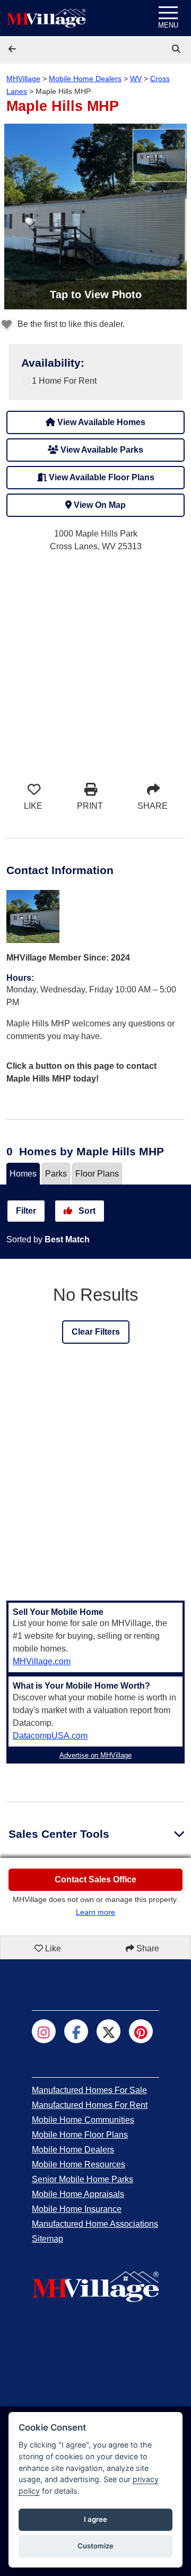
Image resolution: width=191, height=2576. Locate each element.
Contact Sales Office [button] (95, 1879)
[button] (13, 49)
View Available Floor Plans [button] (101, 477)
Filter (26, 1211)
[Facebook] (76, 2031)
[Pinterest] (141, 2031)
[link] (177, 49)
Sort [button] (86, 1211)
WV (136, 79)
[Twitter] (108, 2031)
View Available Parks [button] (101, 450)
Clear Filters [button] (96, 1332)
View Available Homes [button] (100, 422)
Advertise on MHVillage (95, 1755)
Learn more (95, 1912)
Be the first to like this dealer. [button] (70, 324)
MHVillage (23, 79)
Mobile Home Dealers (85, 79)
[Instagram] (44, 2031)
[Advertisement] (95, 661)
